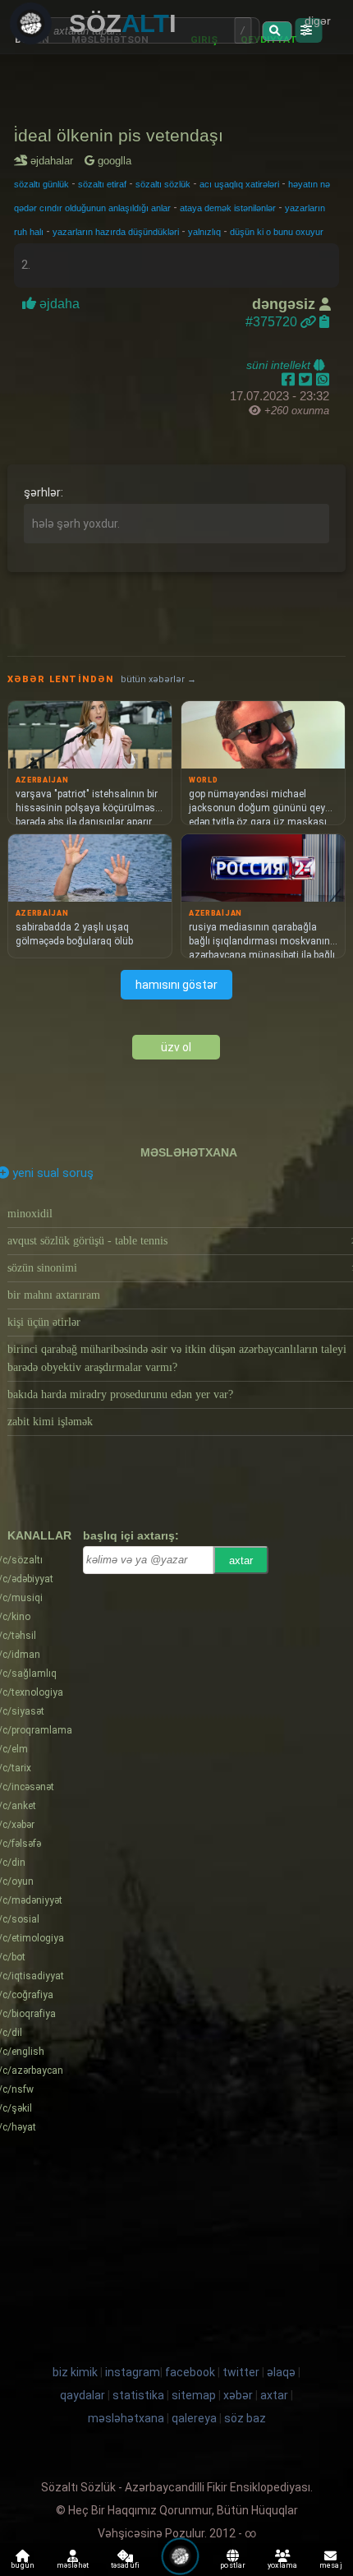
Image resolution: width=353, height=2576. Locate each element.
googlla (113, 161)
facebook (190, 2372)
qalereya (194, 2418)
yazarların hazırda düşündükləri (116, 232)
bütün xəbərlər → (158, 679)
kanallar (39, 1535)
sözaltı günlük (41, 184)
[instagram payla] (307, 380)
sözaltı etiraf (102, 184)
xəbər (238, 2395)
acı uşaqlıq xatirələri (239, 184)
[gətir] (277, 31)
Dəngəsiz (286, 304)
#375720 (273, 322)
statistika (138, 2395)
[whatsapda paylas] (323, 380)
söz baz (245, 2418)
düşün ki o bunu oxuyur (277, 232)
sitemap (194, 2395)
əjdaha (60, 304)
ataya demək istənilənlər (228, 208)
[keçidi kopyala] (324, 322)
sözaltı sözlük (163, 184)
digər (318, 21)
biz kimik (76, 2372)
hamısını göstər (176, 985)
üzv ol (176, 1047)
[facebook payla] (290, 380)
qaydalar (83, 2395)
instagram (133, 2372)
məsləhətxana (189, 1152)
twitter (241, 2372)
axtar (241, 1560)
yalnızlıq (204, 232)
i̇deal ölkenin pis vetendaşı (119, 135)
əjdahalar (55, 161)
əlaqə (281, 2372)
